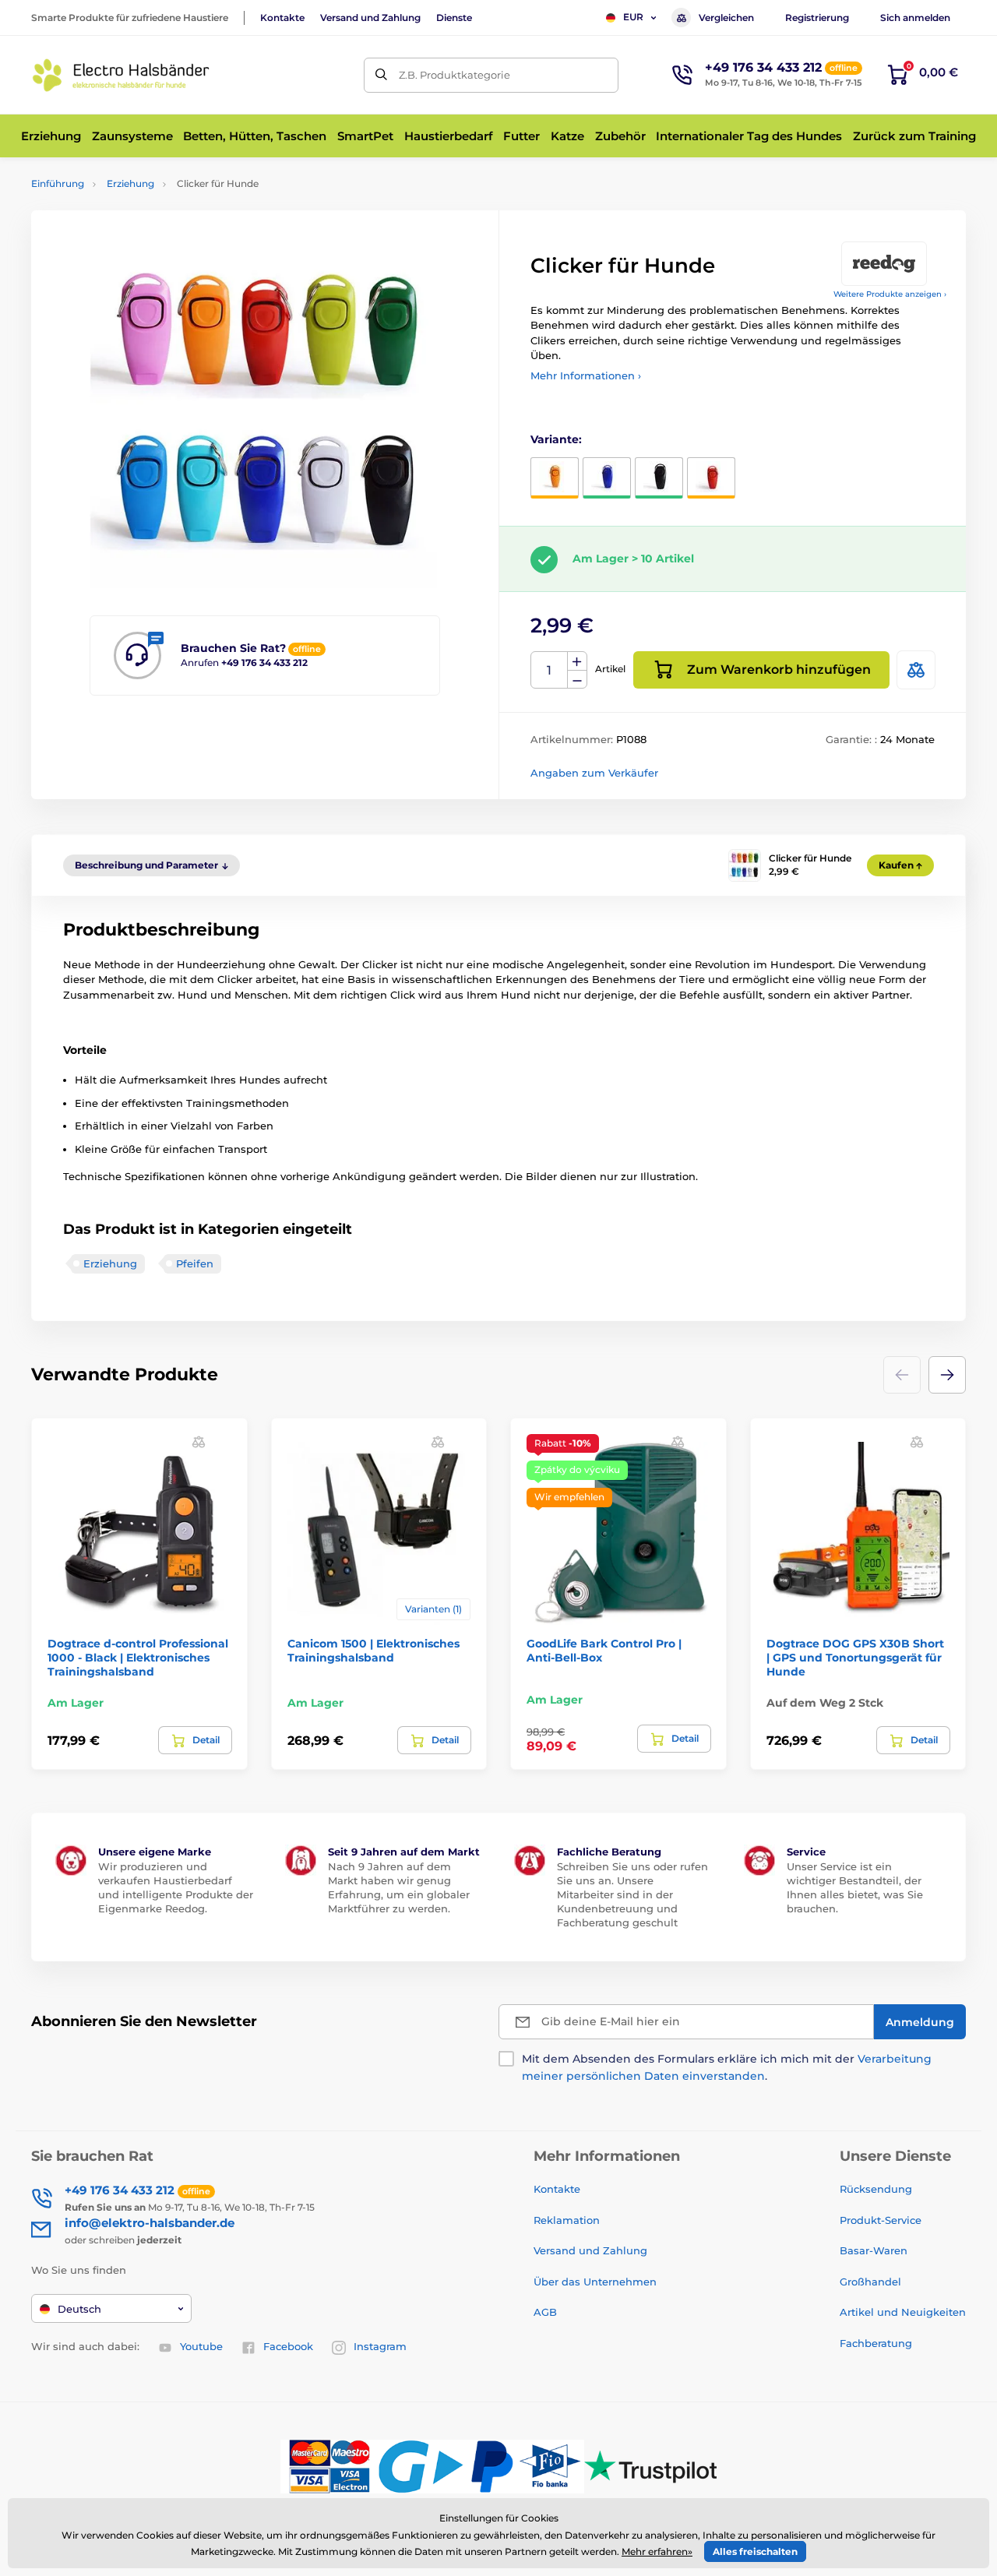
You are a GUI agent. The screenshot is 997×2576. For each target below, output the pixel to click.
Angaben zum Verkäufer (594, 773)
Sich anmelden (915, 18)
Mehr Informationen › (586, 375)
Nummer (550, 670)
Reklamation (567, 2220)
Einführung (58, 183)
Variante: (556, 439)
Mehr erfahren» (657, 2551)
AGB (545, 2312)
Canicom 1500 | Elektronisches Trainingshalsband (373, 1651)
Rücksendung (876, 2189)
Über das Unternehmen (595, 2282)
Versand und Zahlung (370, 18)
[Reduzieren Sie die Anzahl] (577, 680)
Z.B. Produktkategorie (454, 75)
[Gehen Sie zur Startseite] (121, 75)
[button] (947, 1375)
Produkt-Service (881, 2220)
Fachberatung (876, 2343)
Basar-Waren (874, 2250)
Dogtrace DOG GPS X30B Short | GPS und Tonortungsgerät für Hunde (855, 1658)
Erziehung (130, 183)
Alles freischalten (755, 2551)
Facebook (288, 2346)
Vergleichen (726, 18)
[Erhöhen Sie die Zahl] (577, 661)
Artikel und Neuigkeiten (903, 2312)
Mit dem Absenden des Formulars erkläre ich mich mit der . (727, 2067)
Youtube (201, 2346)
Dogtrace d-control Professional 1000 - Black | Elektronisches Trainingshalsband (138, 1658)
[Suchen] (381, 75)
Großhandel (870, 2282)
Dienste (454, 18)
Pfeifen (195, 1263)
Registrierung (817, 18)
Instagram (380, 2346)
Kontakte (282, 18)
